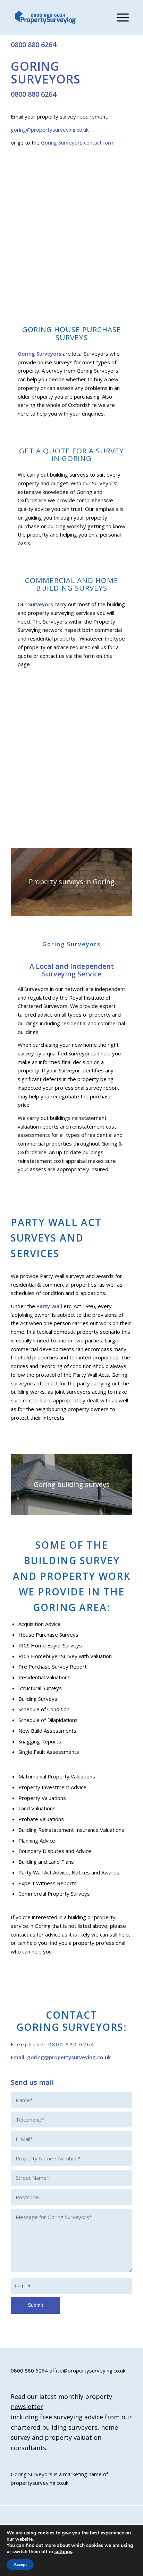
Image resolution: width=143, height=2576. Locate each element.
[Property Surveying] (45, 18)
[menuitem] (119, 17)
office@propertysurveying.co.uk (87, 2370)
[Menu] (119, 17)
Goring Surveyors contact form (78, 142)
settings (63, 2552)
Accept (20, 2565)
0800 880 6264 (33, 45)
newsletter (27, 2407)
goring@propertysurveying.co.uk (50, 130)
